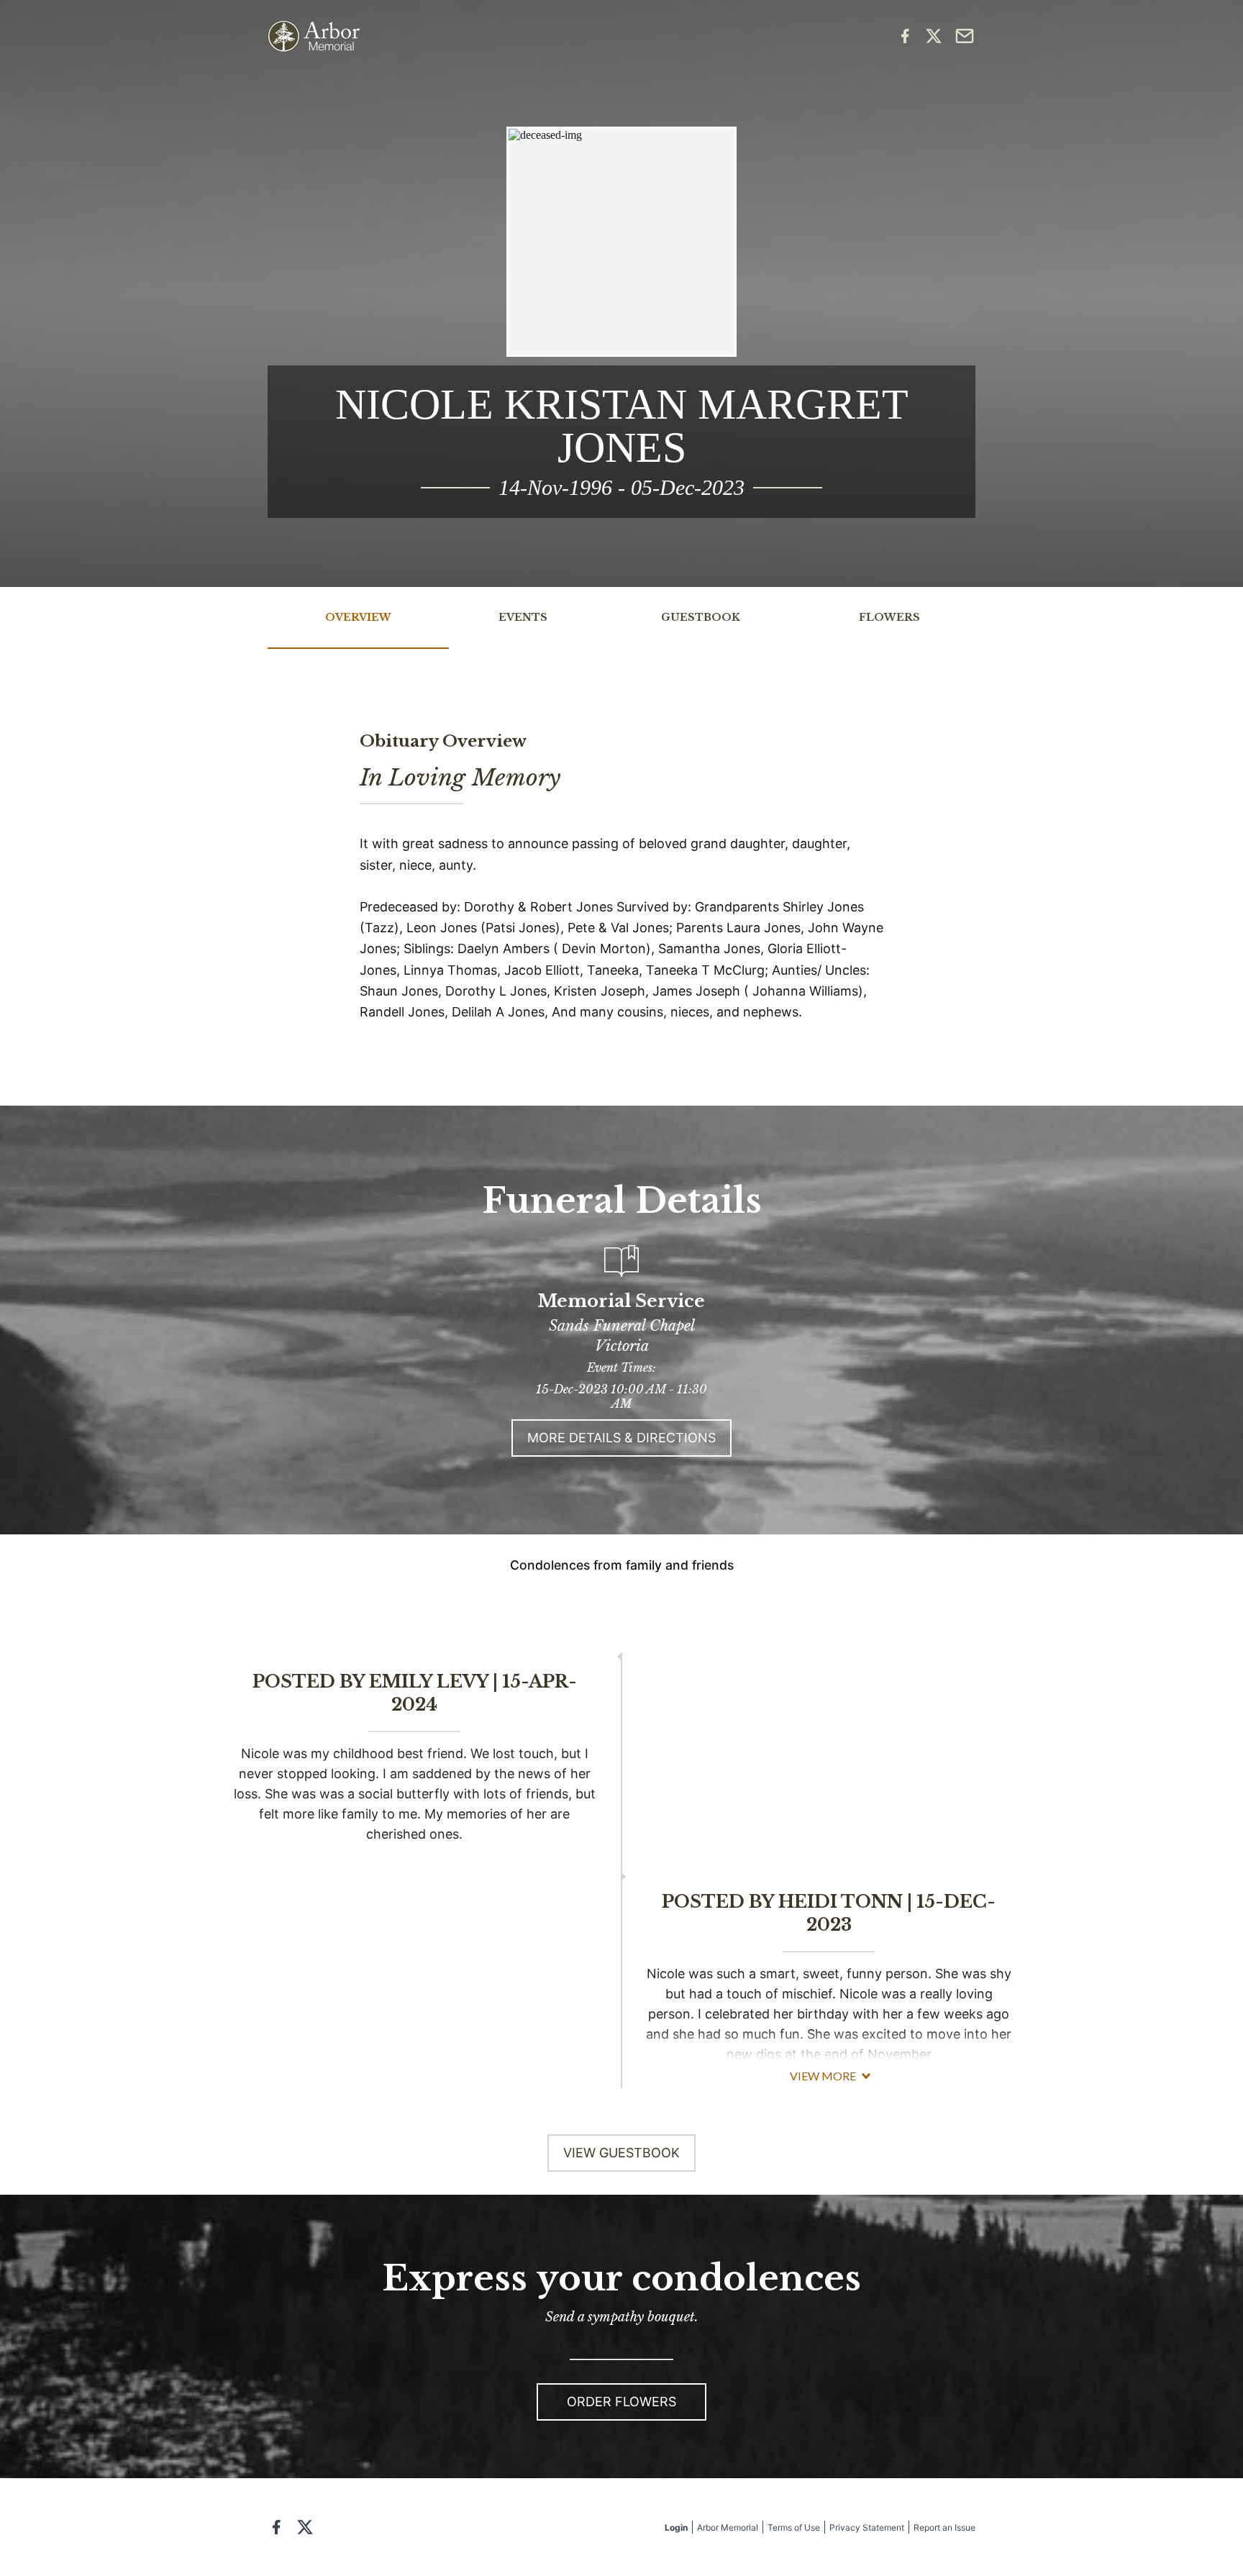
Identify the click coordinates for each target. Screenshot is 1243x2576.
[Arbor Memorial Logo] (314, 36)
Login (676, 2527)
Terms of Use (794, 2527)
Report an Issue (944, 2527)
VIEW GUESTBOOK (621, 2153)
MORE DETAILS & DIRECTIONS (621, 1438)
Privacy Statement (867, 2527)
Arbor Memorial (728, 2527)
